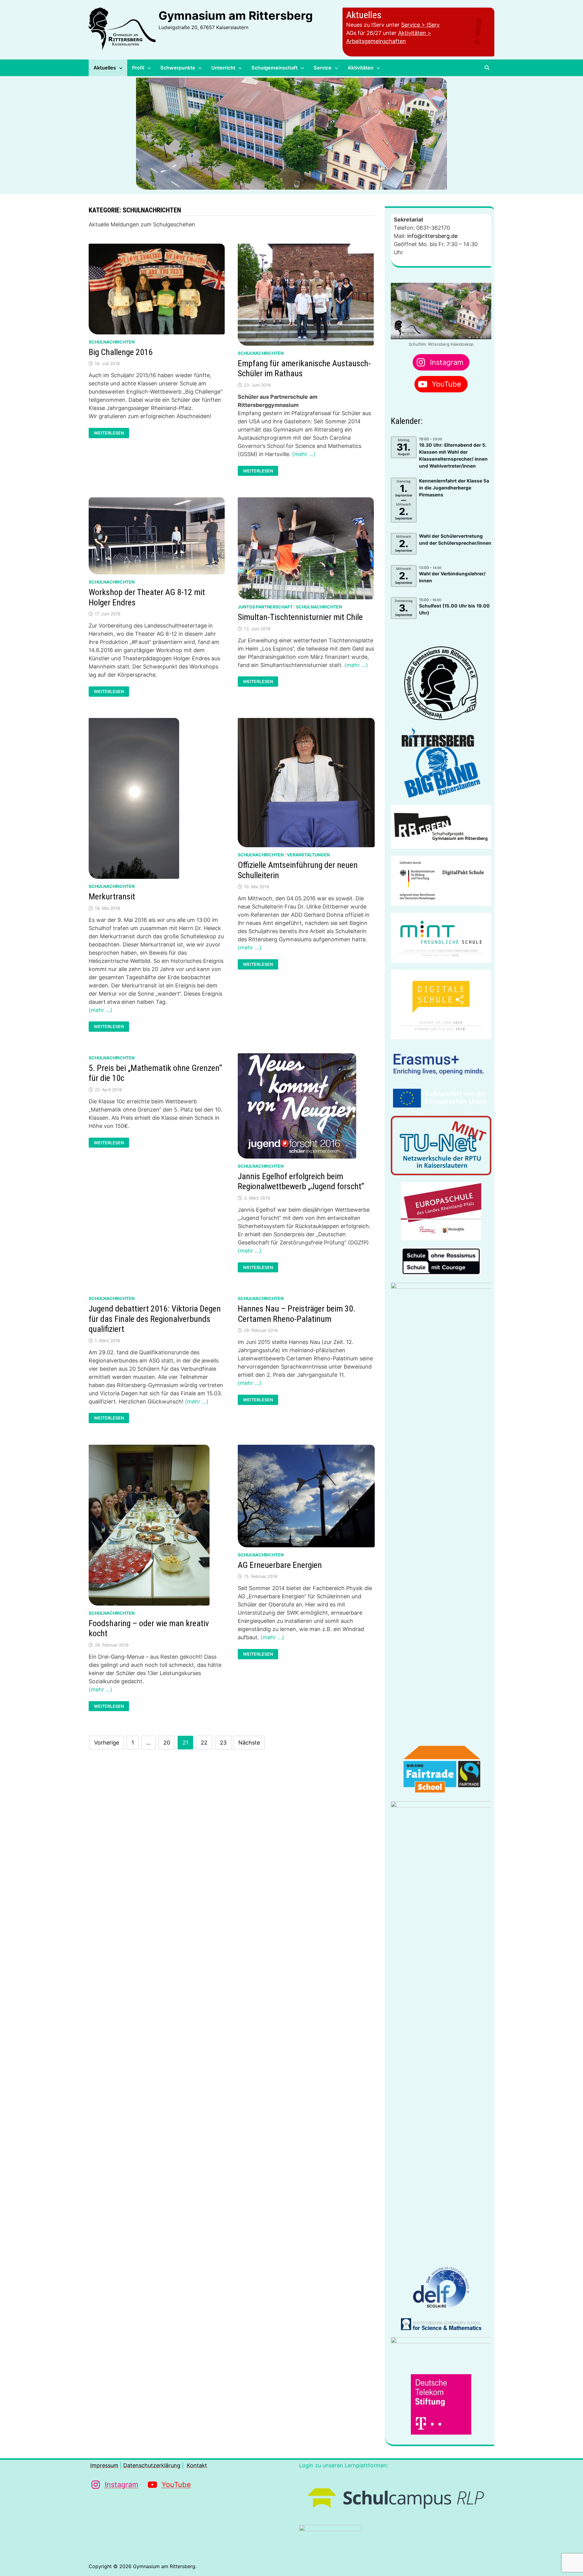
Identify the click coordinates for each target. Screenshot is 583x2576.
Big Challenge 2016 (121, 352)
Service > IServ (420, 25)
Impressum (104, 2465)
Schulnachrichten (112, 342)
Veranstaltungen (308, 855)
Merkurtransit (112, 897)
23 (223, 1743)
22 (204, 1743)
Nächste (249, 1743)
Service (323, 68)
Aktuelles (105, 68)
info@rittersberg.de (432, 236)
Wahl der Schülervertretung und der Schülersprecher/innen (455, 540)
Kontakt (197, 2465)
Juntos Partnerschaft (265, 607)
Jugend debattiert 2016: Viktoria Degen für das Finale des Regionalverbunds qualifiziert (155, 1319)
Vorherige (107, 1743)
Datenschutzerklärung (152, 2465)
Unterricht (223, 68)
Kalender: (407, 421)
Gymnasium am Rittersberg (236, 15)
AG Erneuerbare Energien (280, 1565)
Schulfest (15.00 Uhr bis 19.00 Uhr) (454, 609)
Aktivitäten (361, 68)
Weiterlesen (109, 433)
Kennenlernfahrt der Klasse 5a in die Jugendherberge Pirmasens (454, 488)
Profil (138, 68)
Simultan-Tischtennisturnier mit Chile (300, 617)
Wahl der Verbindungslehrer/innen (452, 577)
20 (167, 1743)
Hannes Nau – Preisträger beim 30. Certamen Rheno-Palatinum (297, 1314)
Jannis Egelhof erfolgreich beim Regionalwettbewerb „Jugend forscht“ (301, 1181)
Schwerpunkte (178, 68)
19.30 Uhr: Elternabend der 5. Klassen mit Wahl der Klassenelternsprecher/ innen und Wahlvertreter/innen (453, 455)
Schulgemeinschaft (274, 68)
